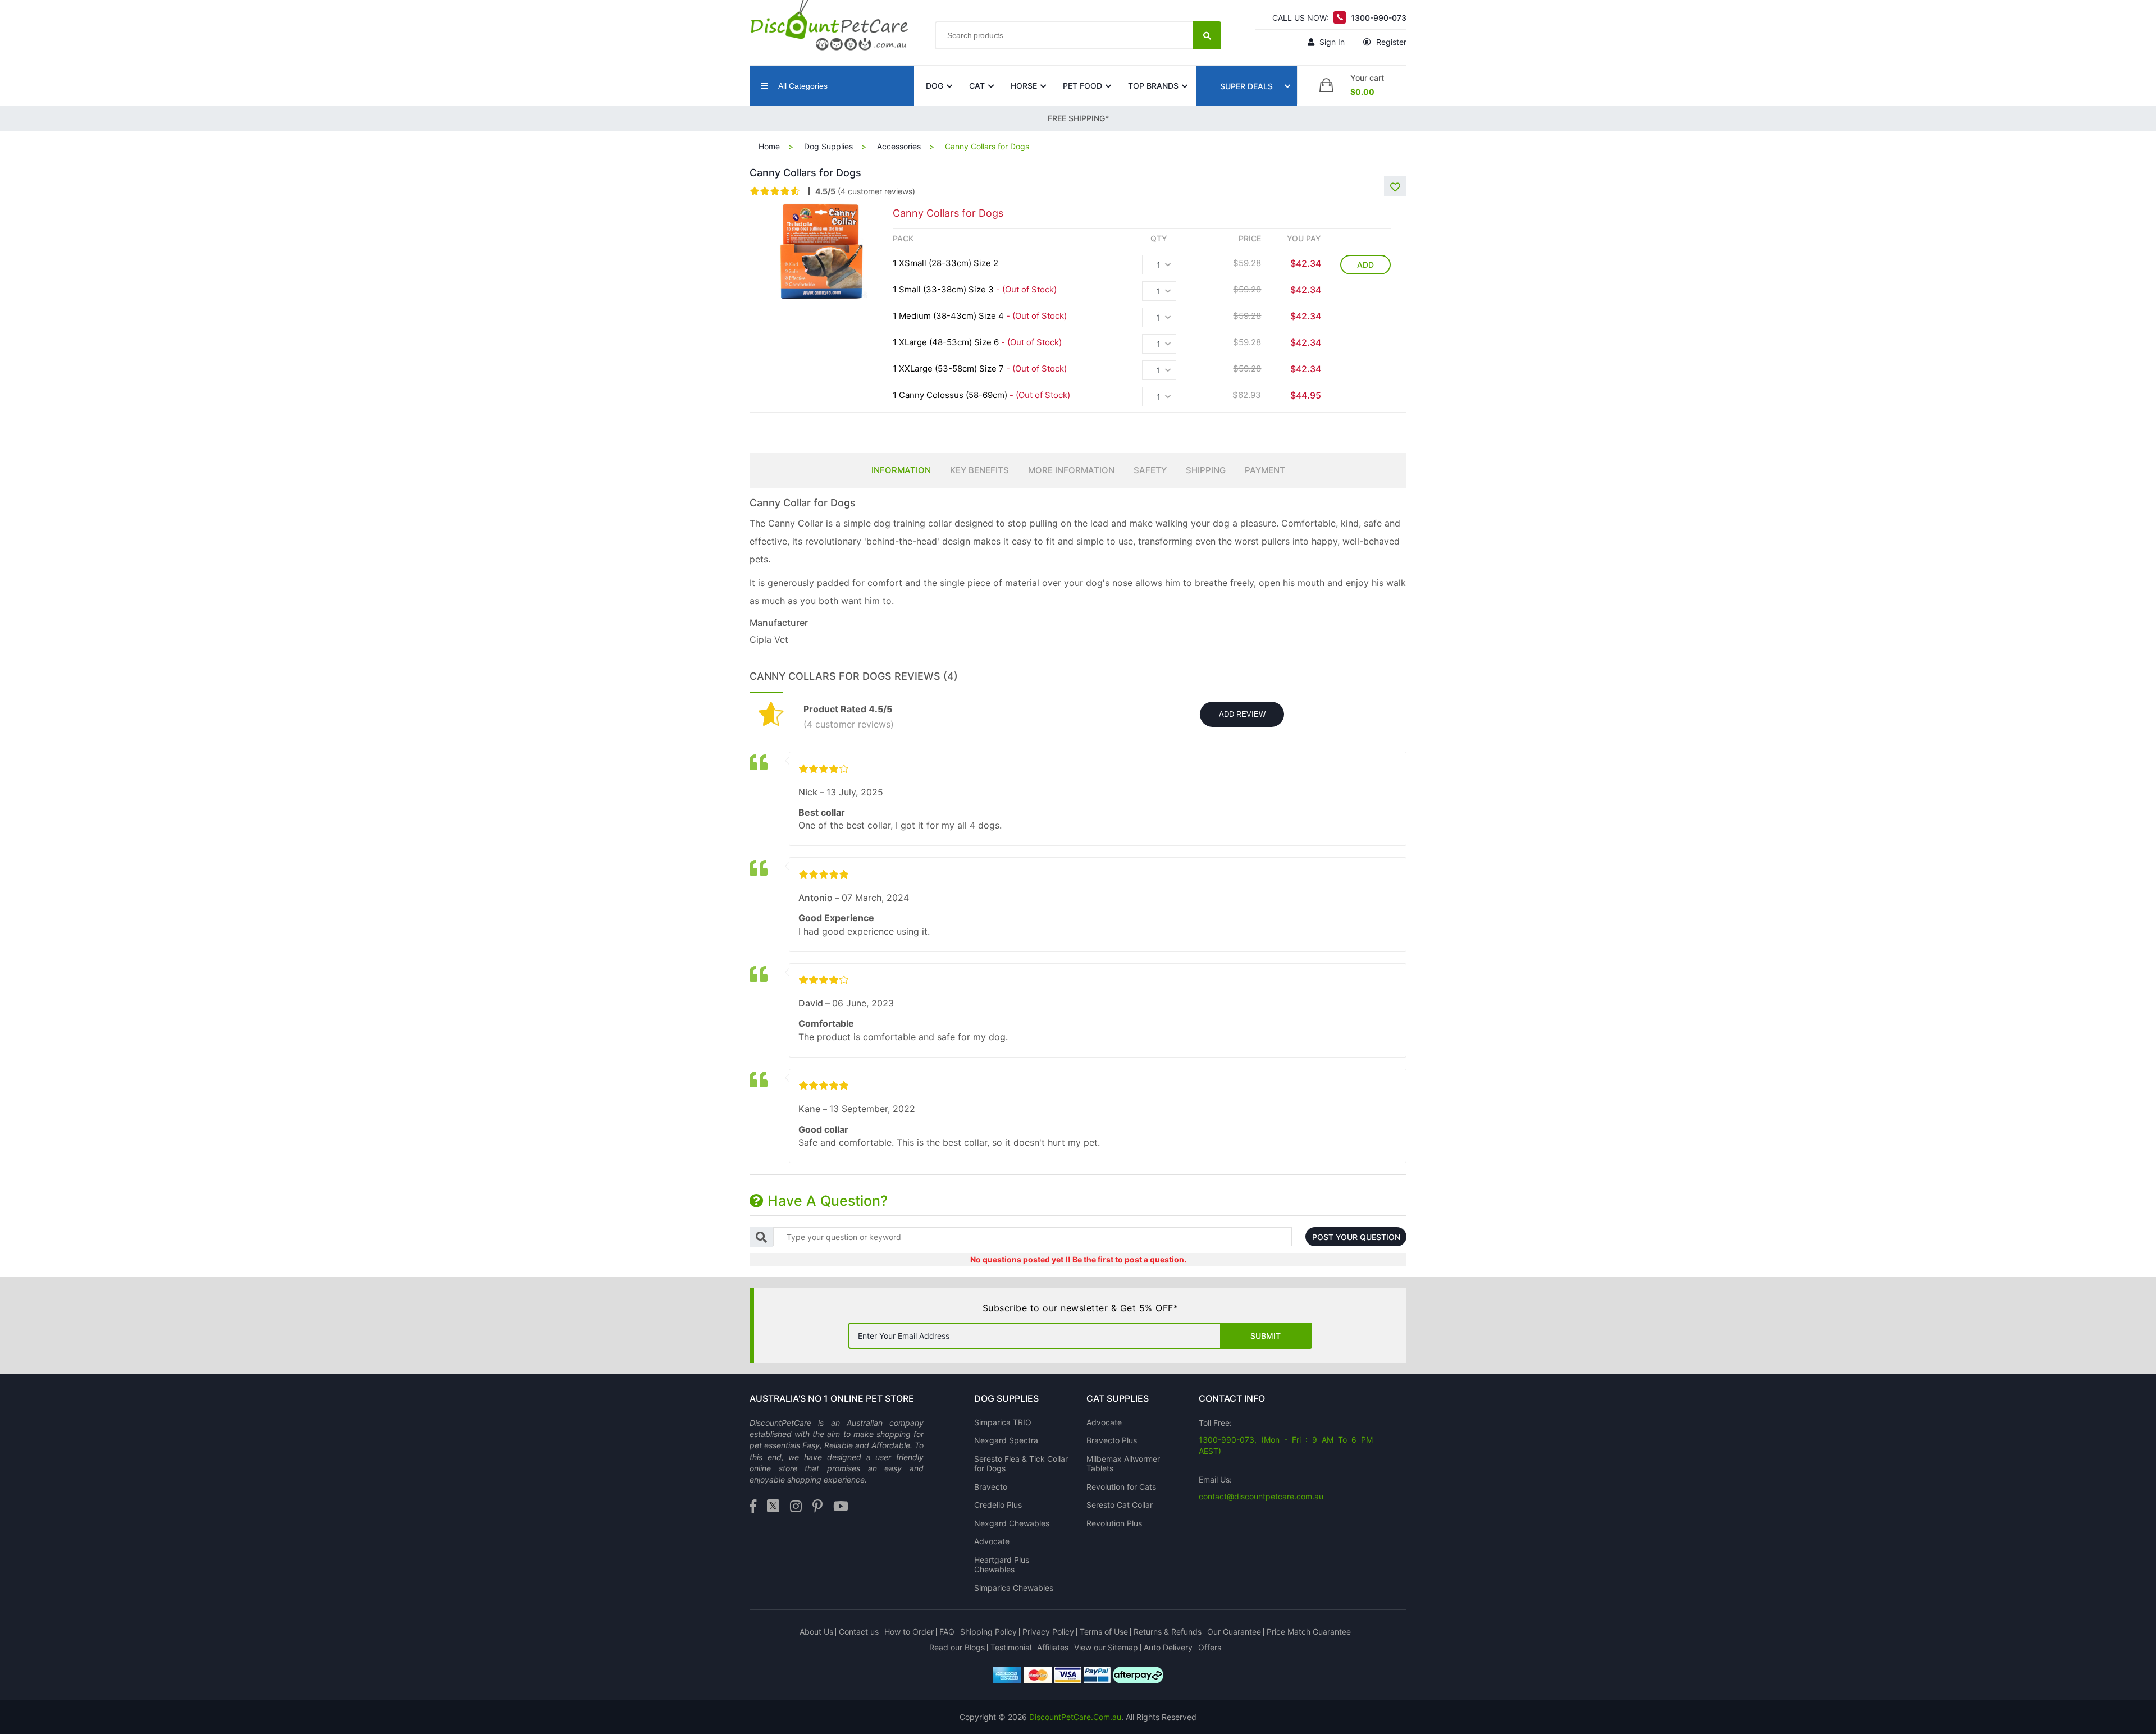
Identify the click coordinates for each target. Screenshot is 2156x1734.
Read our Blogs (957, 1647)
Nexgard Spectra (1006, 1440)
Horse (1024, 86)
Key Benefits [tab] (979, 470)
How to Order (909, 1632)
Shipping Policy (988, 1632)
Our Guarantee (1234, 1632)
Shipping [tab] (1206, 470)
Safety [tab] (1150, 470)
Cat (977, 86)
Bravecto (991, 1487)
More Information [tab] (1071, 470)
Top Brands (1153, 86)
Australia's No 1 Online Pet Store (832, 1398)
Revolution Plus (1114, 1523)
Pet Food (1082, 86)
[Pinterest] (817, 1507)
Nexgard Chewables (1012, 1523)
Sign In (1331, 42)
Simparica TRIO (1003, 1422)
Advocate (992, 1541)
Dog (935, 86)
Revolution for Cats (1121, 1487)
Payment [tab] (1265, 470)
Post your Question (1356, 1237)
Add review (1242, 714)
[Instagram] (796, 1507)
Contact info (1232, 1398)
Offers (1210, 1647)
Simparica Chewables (1014, 1588)
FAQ (947, 1632)
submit (1266, 1336)
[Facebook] (753, 1507)
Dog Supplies (828, 146)
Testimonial (1011, 1647)
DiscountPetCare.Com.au (1075, 1717)
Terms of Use (1104, 1632)
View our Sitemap (1106, 1647)
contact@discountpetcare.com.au (1261, 1496)
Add (1365, 265)
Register (1390, 42)
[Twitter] (773, 1507)
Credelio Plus (998, 1505)
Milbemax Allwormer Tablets (1123, 1464)
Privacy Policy (1048, 1632)
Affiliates (1053, 1647)
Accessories (899, 146)
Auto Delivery (1168, 1647)
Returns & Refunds (1168, 1632)
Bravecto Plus (1112, 1440)
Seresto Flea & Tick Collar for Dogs (1021, 1464)
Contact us (859, 1632)
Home (769, 146)
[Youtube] (841, 1507)
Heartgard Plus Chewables (1002, 1565)
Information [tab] (901, 470)
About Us (816, 1632)
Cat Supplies (1118, 1398)
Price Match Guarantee (1309, 1632)
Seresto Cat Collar (1120, 1505)
